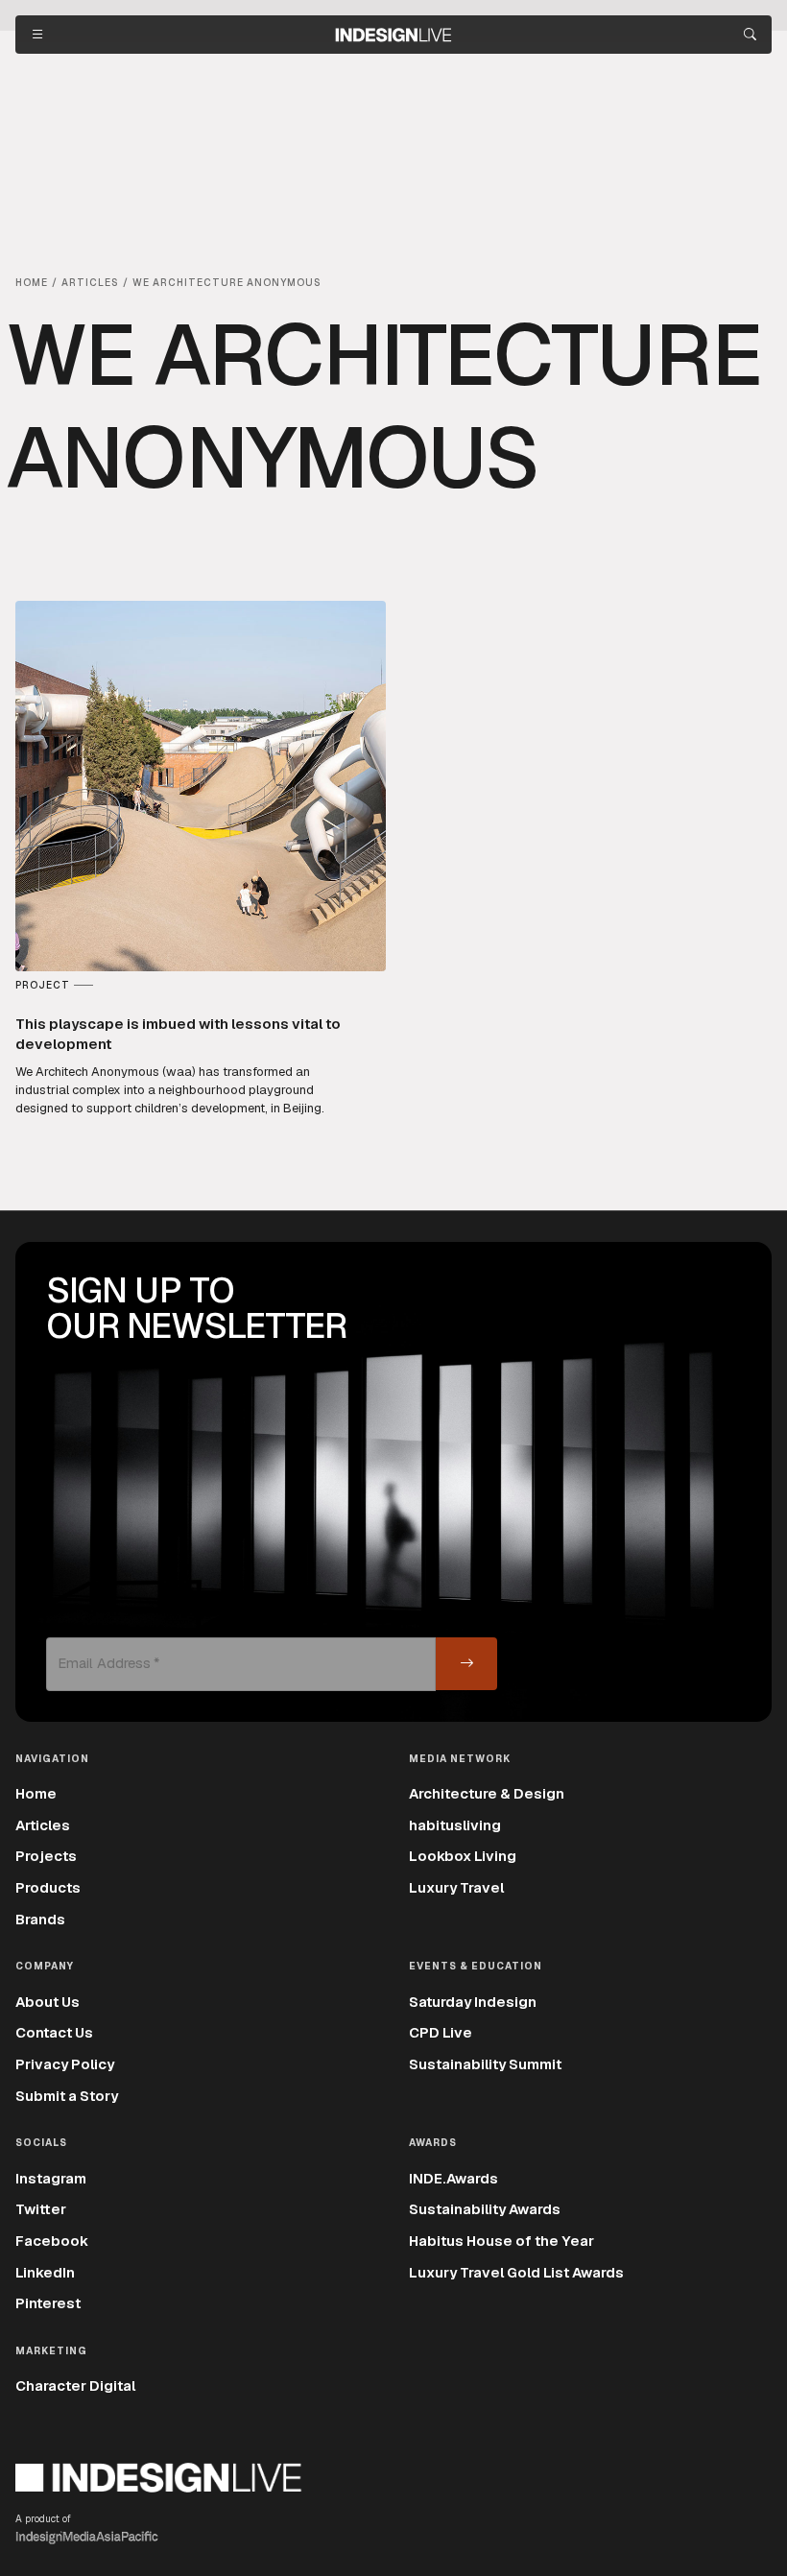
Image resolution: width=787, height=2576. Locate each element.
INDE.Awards (453, 2178)
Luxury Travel (456, 1887)
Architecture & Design (487, 1793)
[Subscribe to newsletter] (466, 1664)
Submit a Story (67, 2096)
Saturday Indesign (473, 2002)
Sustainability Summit (485, 2064)
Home (36, 1793)
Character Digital (75, 2385)
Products (48, 1887)
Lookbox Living (463, 1856)
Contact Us (54, 2032)
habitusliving (455, 1825)
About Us (48, 2002)
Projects (46, 1856)
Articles (43, 1825)
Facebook (52, 2241)
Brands (40, 1919)
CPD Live (441, 2032)
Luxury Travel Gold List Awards (516, 2272)
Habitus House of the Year (501, 2241)
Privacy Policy (65, 2064)
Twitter (41, 2209)
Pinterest (48, 2303)
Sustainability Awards (485, 2209)
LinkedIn (45, 2272)
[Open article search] (750, 35)
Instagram (51, 2178)
